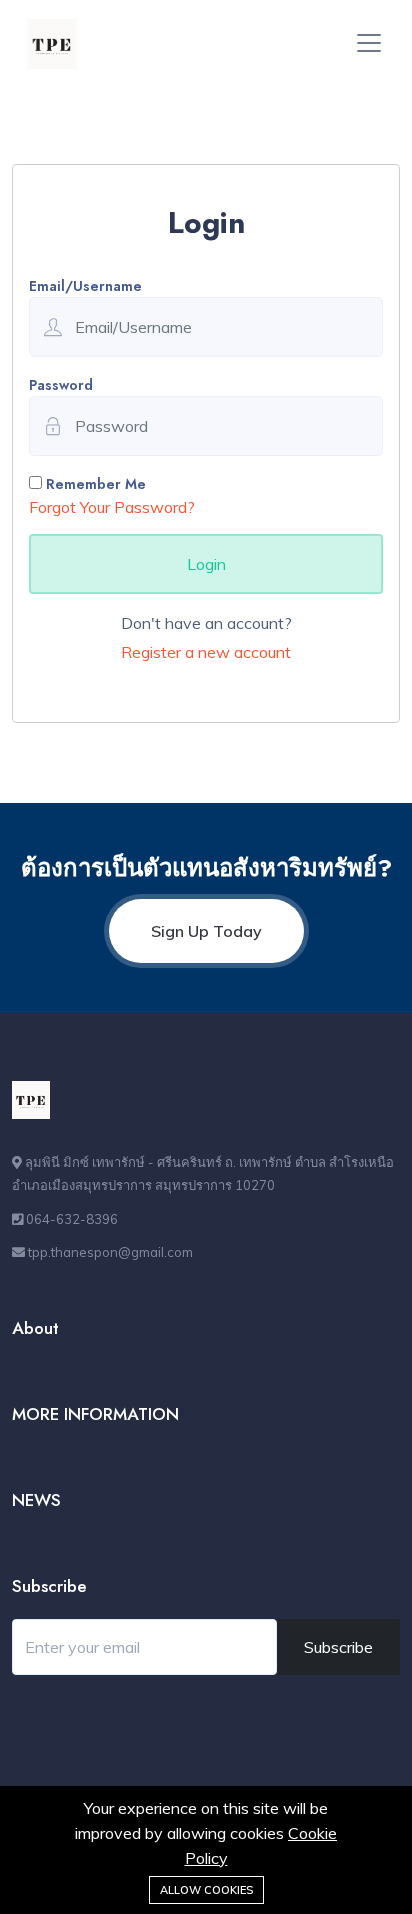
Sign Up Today (206, 931)
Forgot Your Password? (112, 507)
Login (206, 564)
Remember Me (94, 484)
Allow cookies (206, 1890)
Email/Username (85, 286)
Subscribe (338, 1647)
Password (61, 385)
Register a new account (206, 652)
